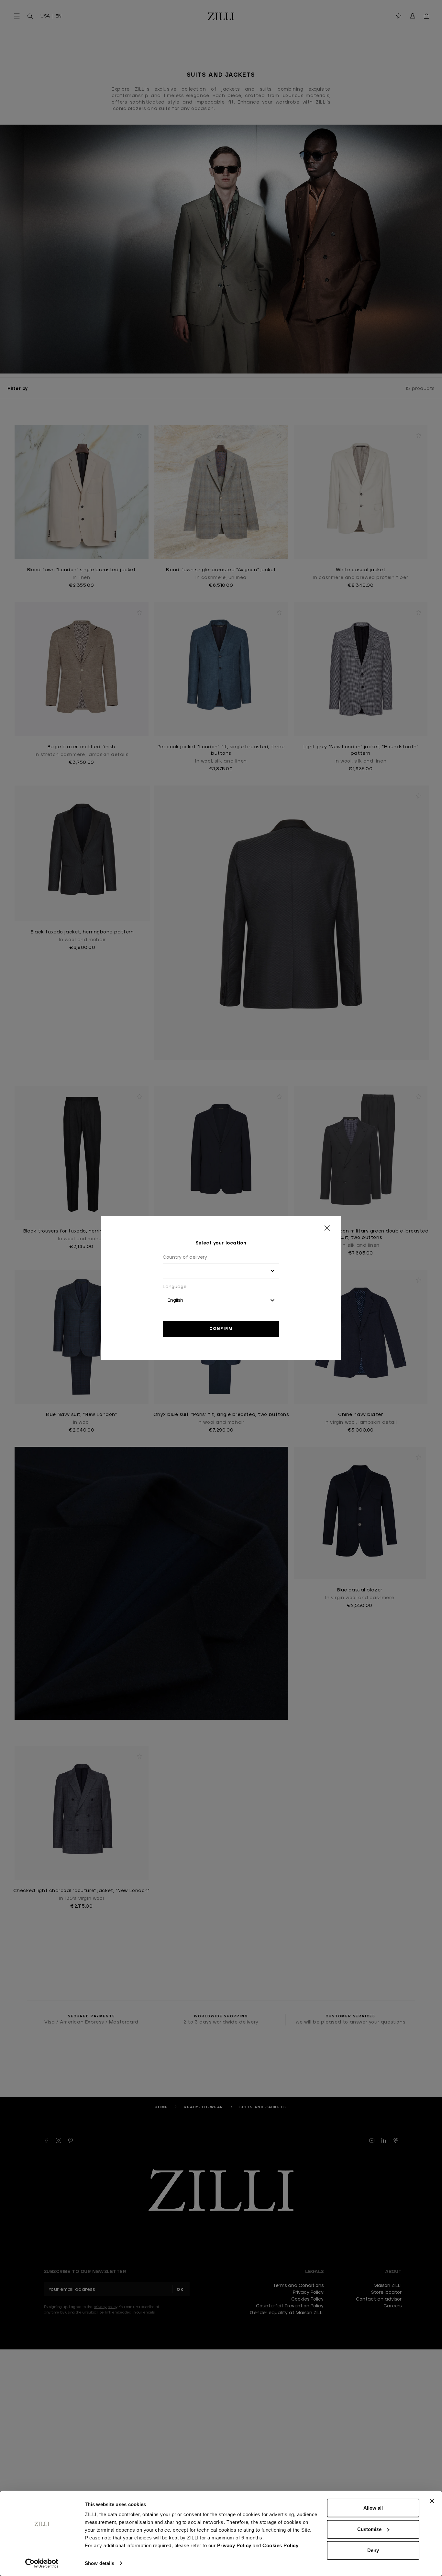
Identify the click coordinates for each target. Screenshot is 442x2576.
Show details (99, 2563)
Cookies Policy (280, 2545)
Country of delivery (185, 1257)
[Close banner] (432, 2501)
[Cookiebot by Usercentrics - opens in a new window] (42, 2563)
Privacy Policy (234, 2545)
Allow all (373, 2508)
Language (175, 1287)
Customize (369, 2529)
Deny (373, 2550)
